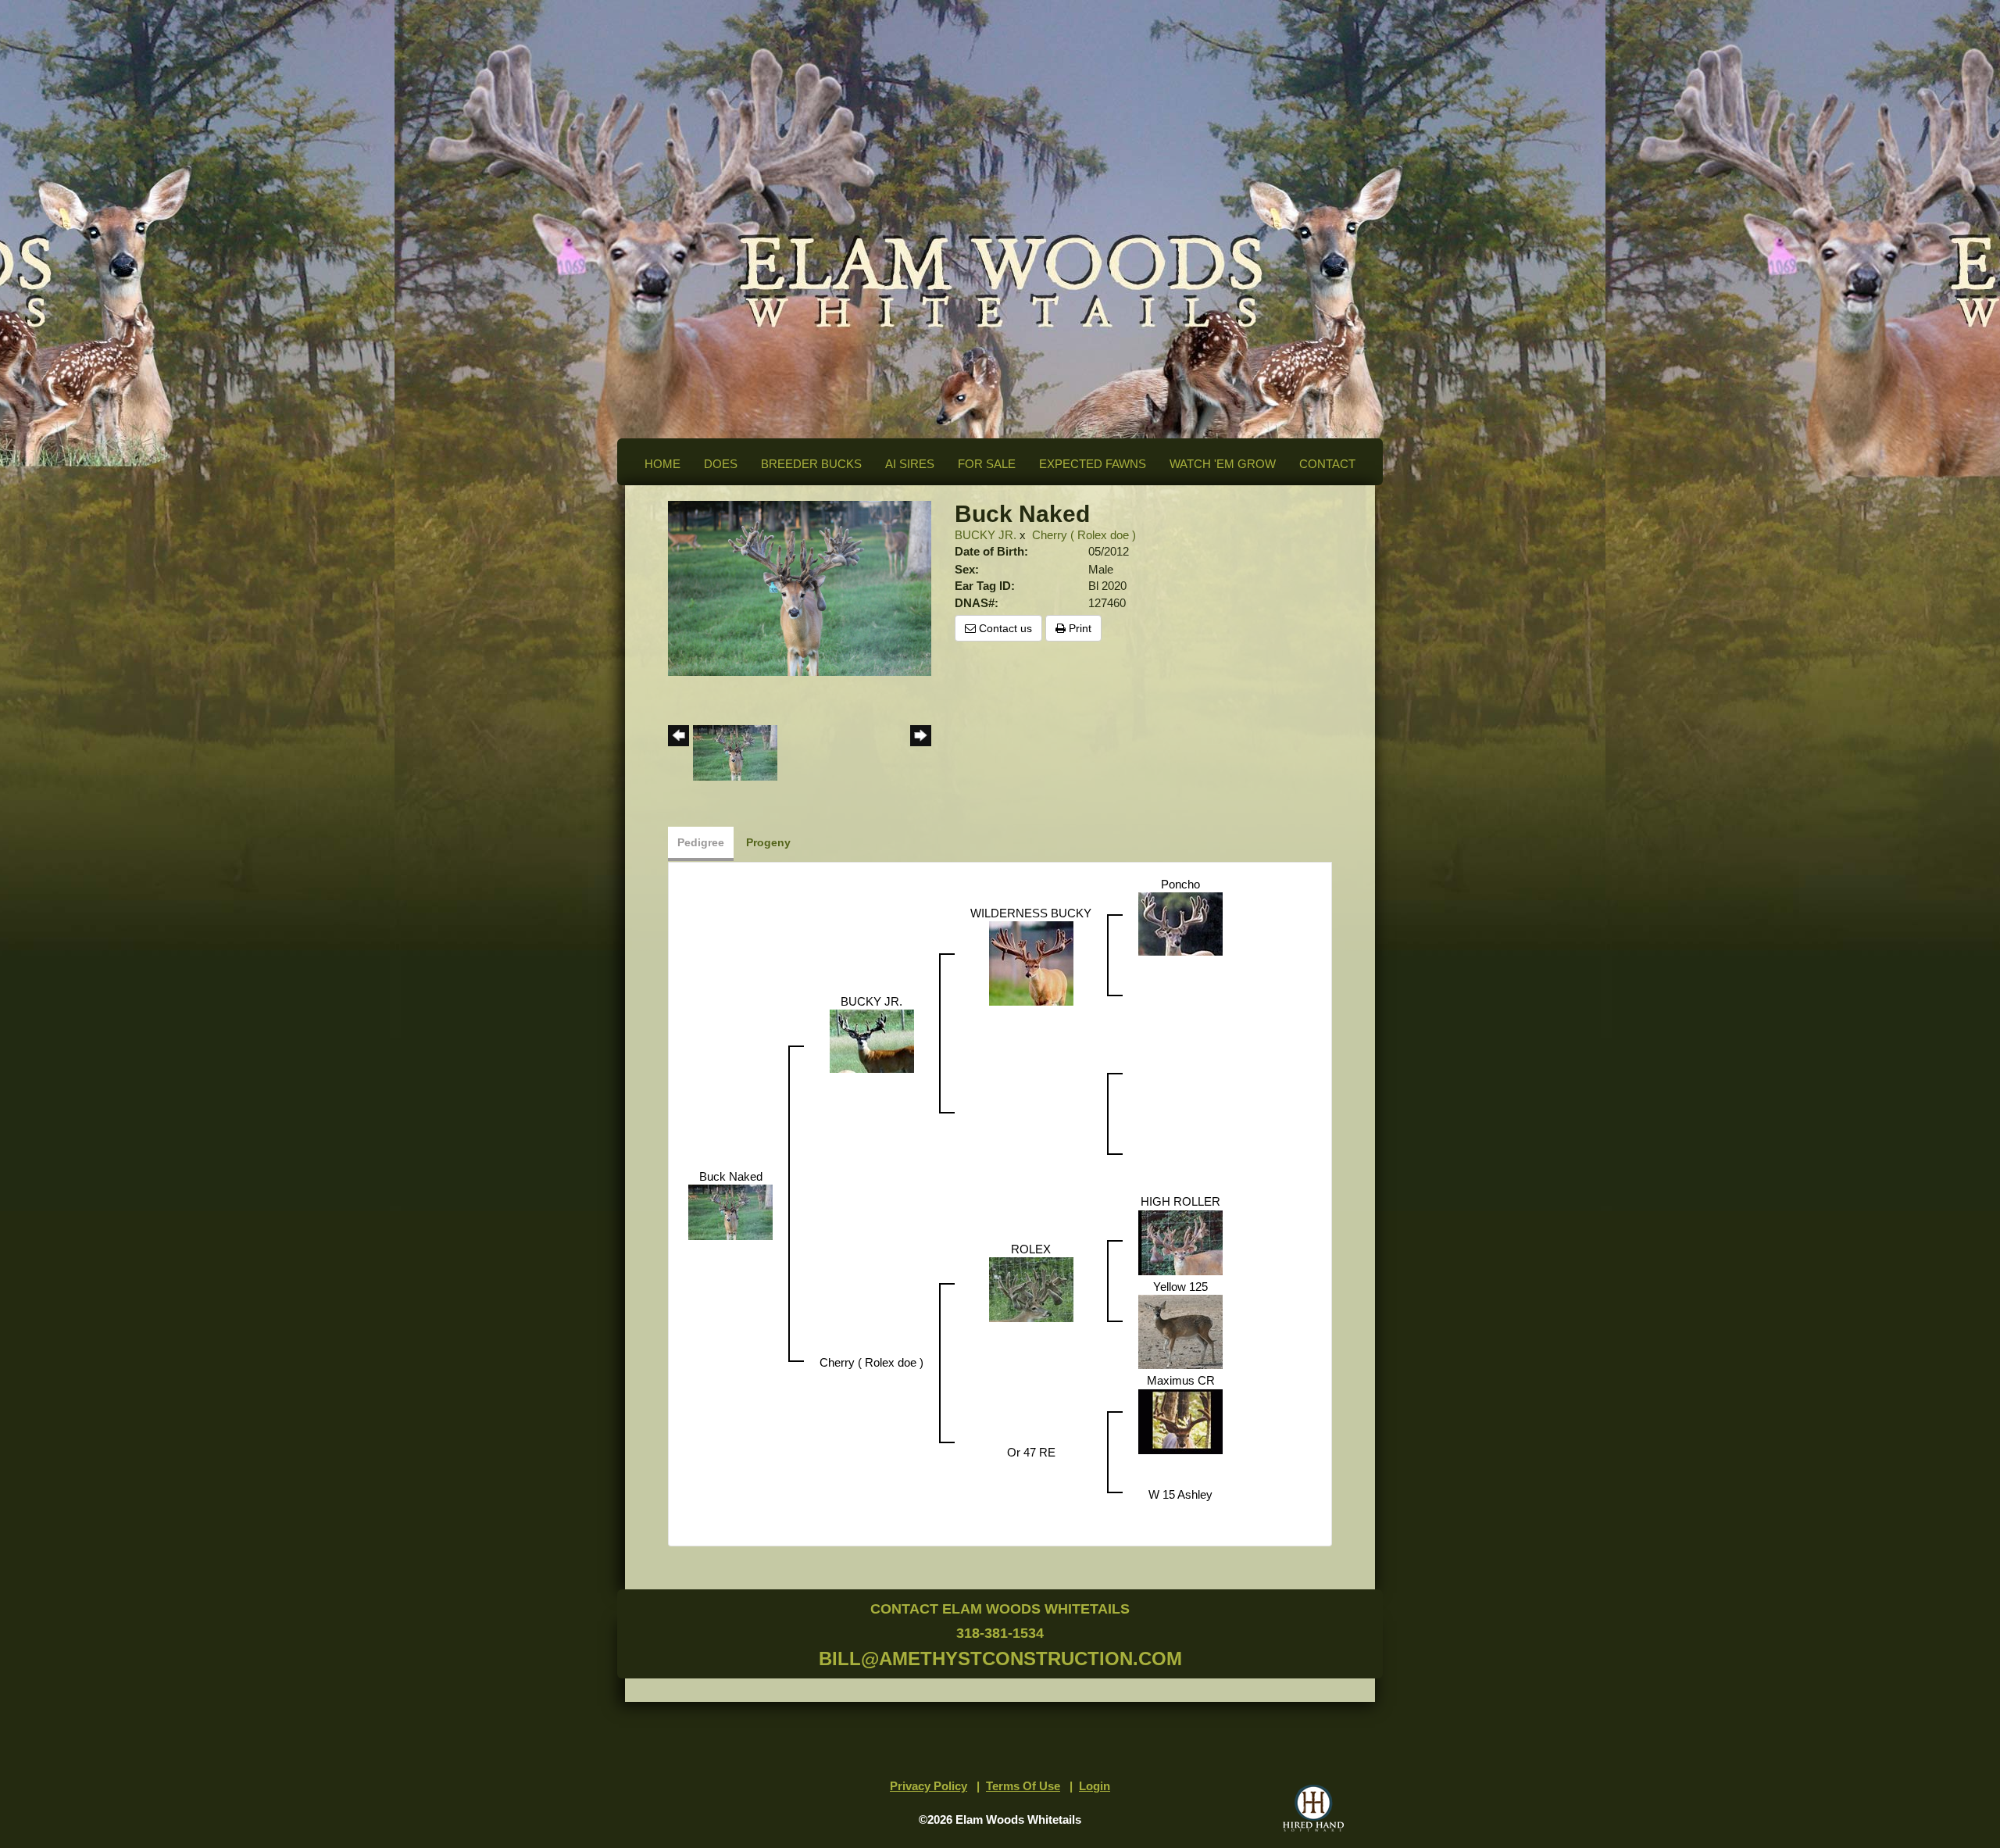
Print (1079, 628)
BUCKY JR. (986, 535)
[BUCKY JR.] (872, 1040)
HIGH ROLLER (1180, 1201)
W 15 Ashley (1180, 1494)
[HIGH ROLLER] (1180, 1241)
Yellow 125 (1180, 1287)
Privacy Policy (929, 1786)
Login (1095, 1786)
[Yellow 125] (1180, 1331)
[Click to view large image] (800, 587)
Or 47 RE (1031, 1452)
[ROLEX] (1031, 1289)
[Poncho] (1180, 923)
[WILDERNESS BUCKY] (1031, 962)
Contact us (1004, 628)
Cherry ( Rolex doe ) (1084, 535)
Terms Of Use (1023, 1786)
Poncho (1180, 884)
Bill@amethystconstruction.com (1000, 1659)
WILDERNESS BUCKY (1031, 913)
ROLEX (1031, 1249)
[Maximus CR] (1180, 1420)
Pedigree (701, 842)
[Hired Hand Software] (1313, 1808)
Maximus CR (1181, 1380)
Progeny (768, 842)
